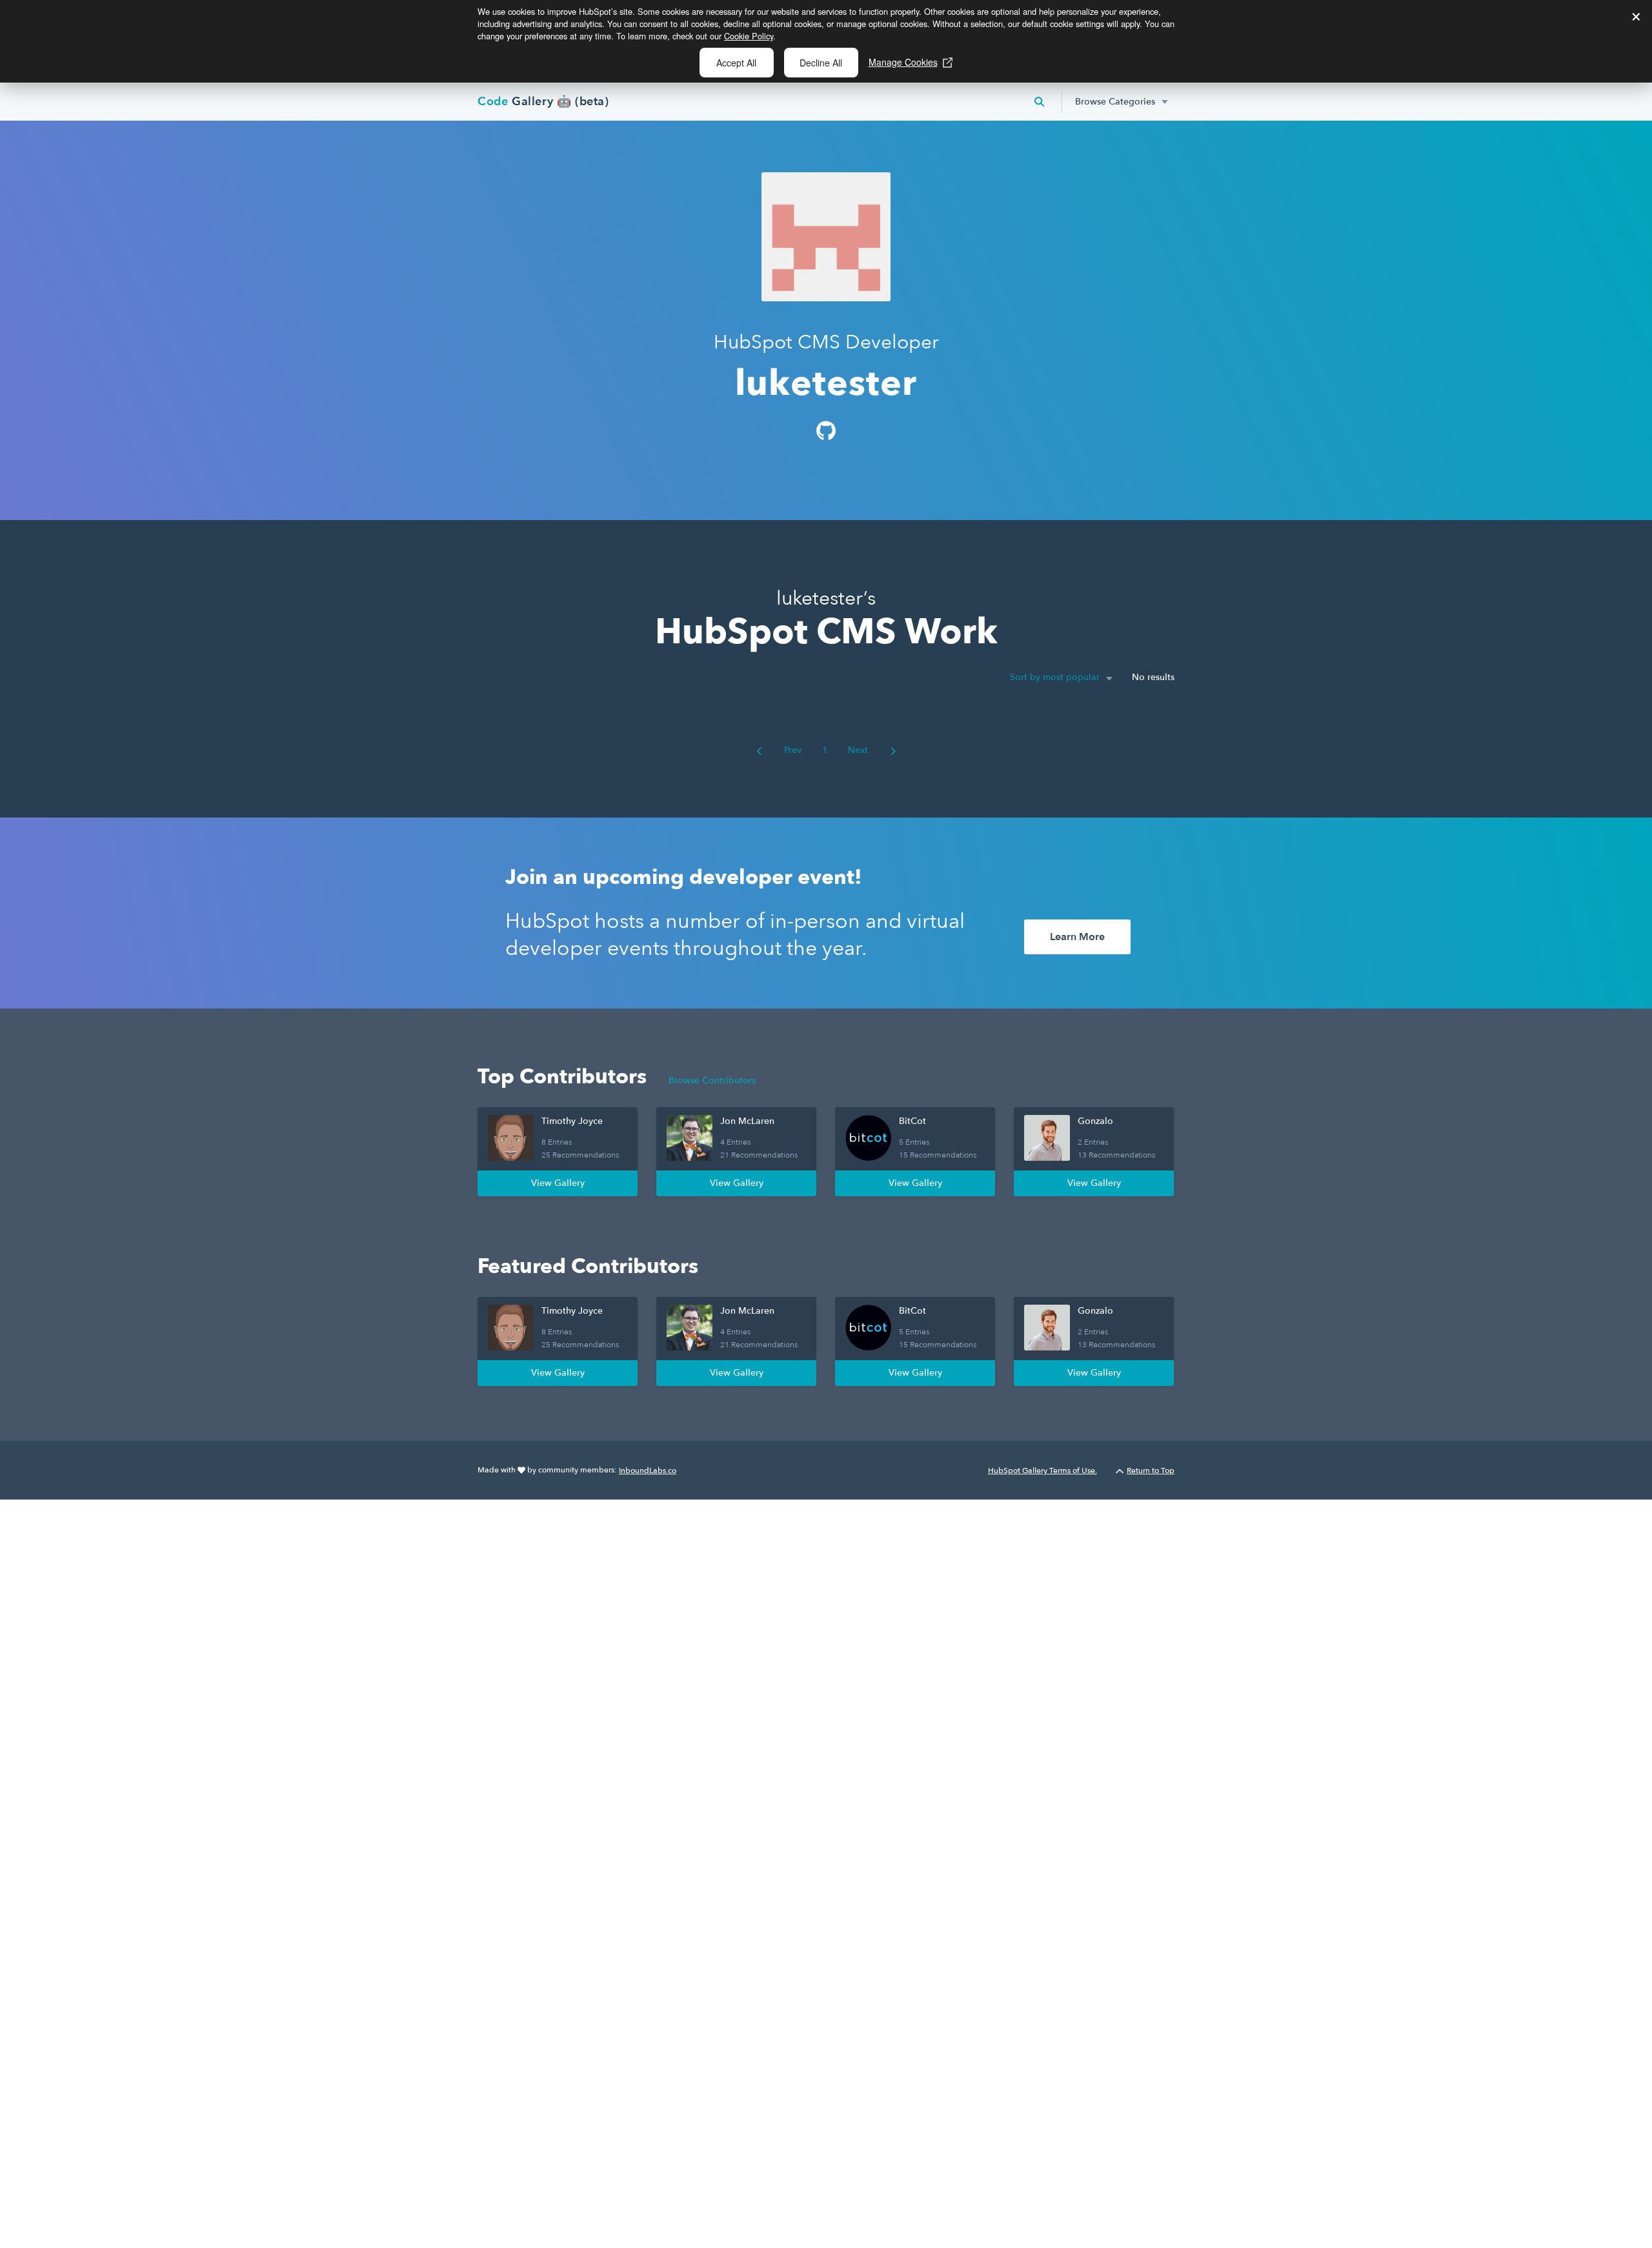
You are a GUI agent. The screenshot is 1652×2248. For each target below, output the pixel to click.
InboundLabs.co (648, 1470)
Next (859, 750)
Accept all (736, 63)
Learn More (1077, 937)
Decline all (821, 63)
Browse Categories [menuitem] (1115, 102)
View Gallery (558, 1183)
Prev (791, 750)
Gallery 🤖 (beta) (543, 102)
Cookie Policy (749, 36)
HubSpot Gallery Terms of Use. (1043, 1470)
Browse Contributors (712, 1080)
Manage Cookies (903, 62)
